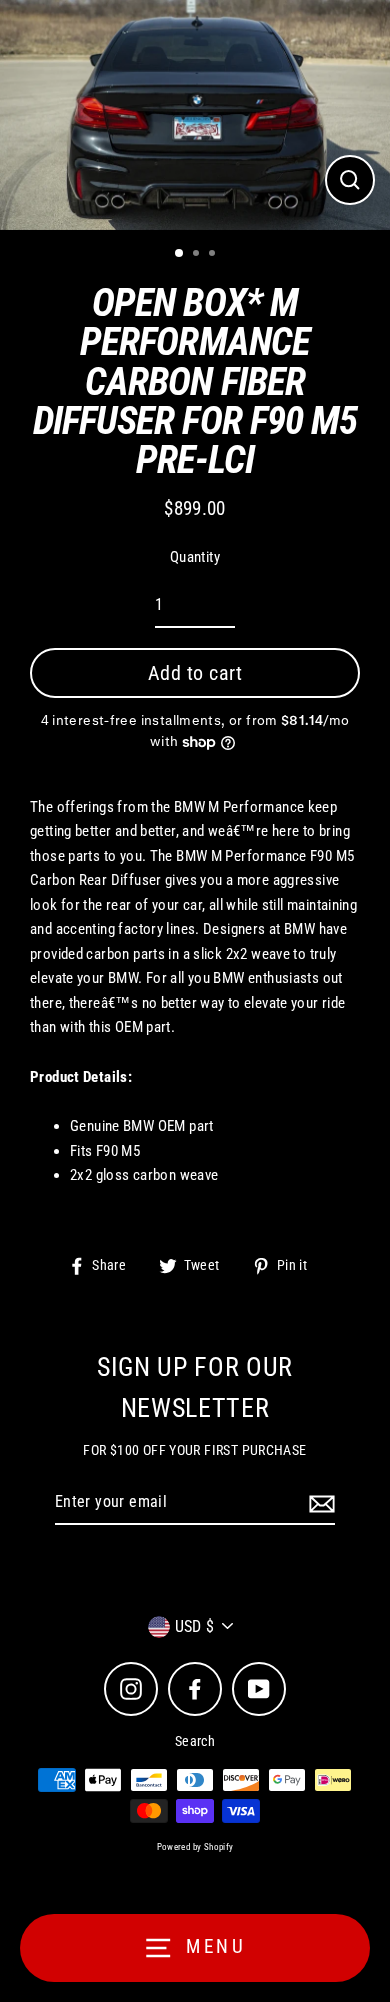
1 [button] (180, 254)
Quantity (195, 557)
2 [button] (198, 255)
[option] (195, 115)
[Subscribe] (319, 1503)
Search (195, 1741)
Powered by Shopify (195, 1847)
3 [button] (214, 255)
